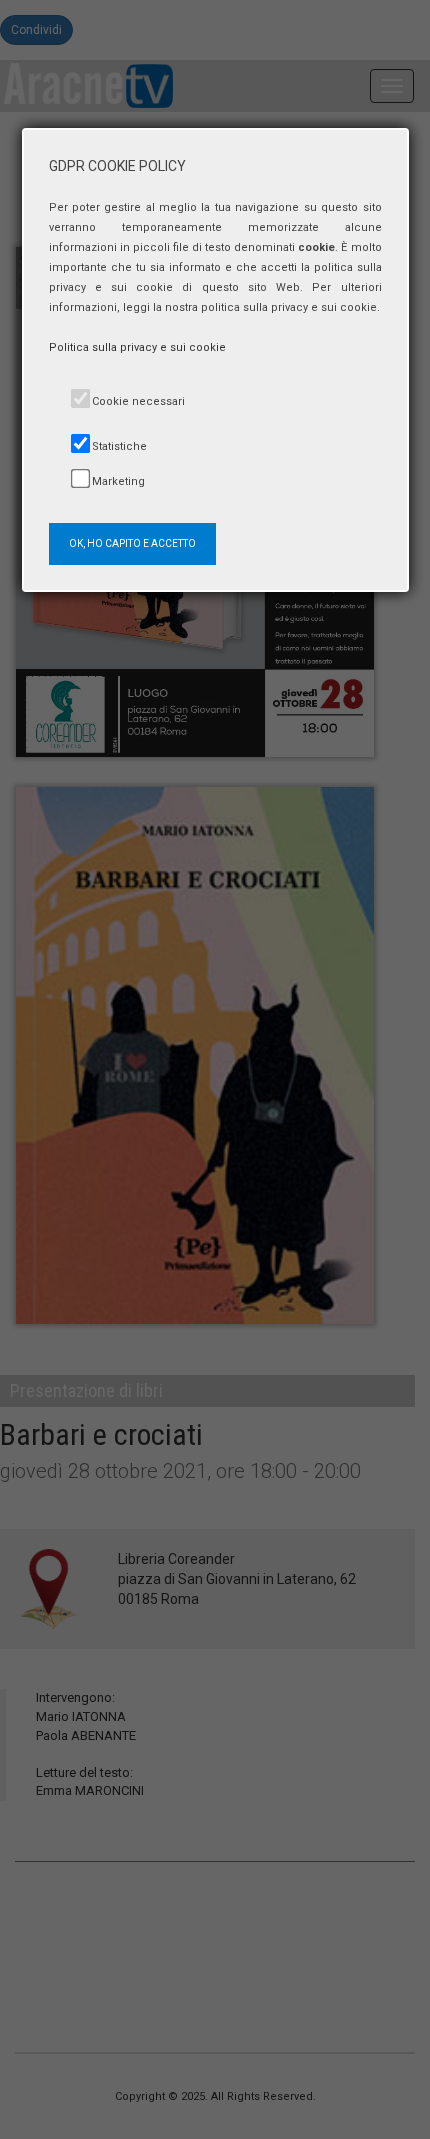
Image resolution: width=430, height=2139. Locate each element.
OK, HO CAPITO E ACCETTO (132, 543)
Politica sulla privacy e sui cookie (137, 347)
